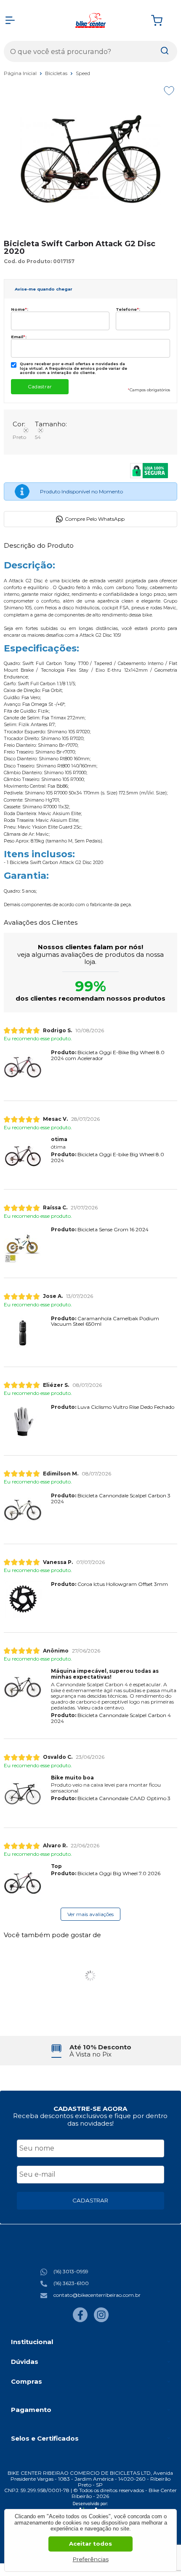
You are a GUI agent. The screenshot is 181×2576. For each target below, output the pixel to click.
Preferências (91, 2559)
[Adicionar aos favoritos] (169, 91)
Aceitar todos (90, 2544)
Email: (19, 337)
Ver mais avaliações (90, 1914)
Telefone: (128, 309)
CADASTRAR (90, 2200)
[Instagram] (101, 2320)
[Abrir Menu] (10, 20)
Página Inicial (21, 73)
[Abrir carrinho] (162, 20)
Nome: (20, 309)
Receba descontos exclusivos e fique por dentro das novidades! (90, 2119)
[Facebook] (80, 2320)
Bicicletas (57, 73)
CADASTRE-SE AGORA (90, 2109)
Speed (83, 73)
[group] (91, 2051)
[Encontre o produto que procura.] (165, 51)
